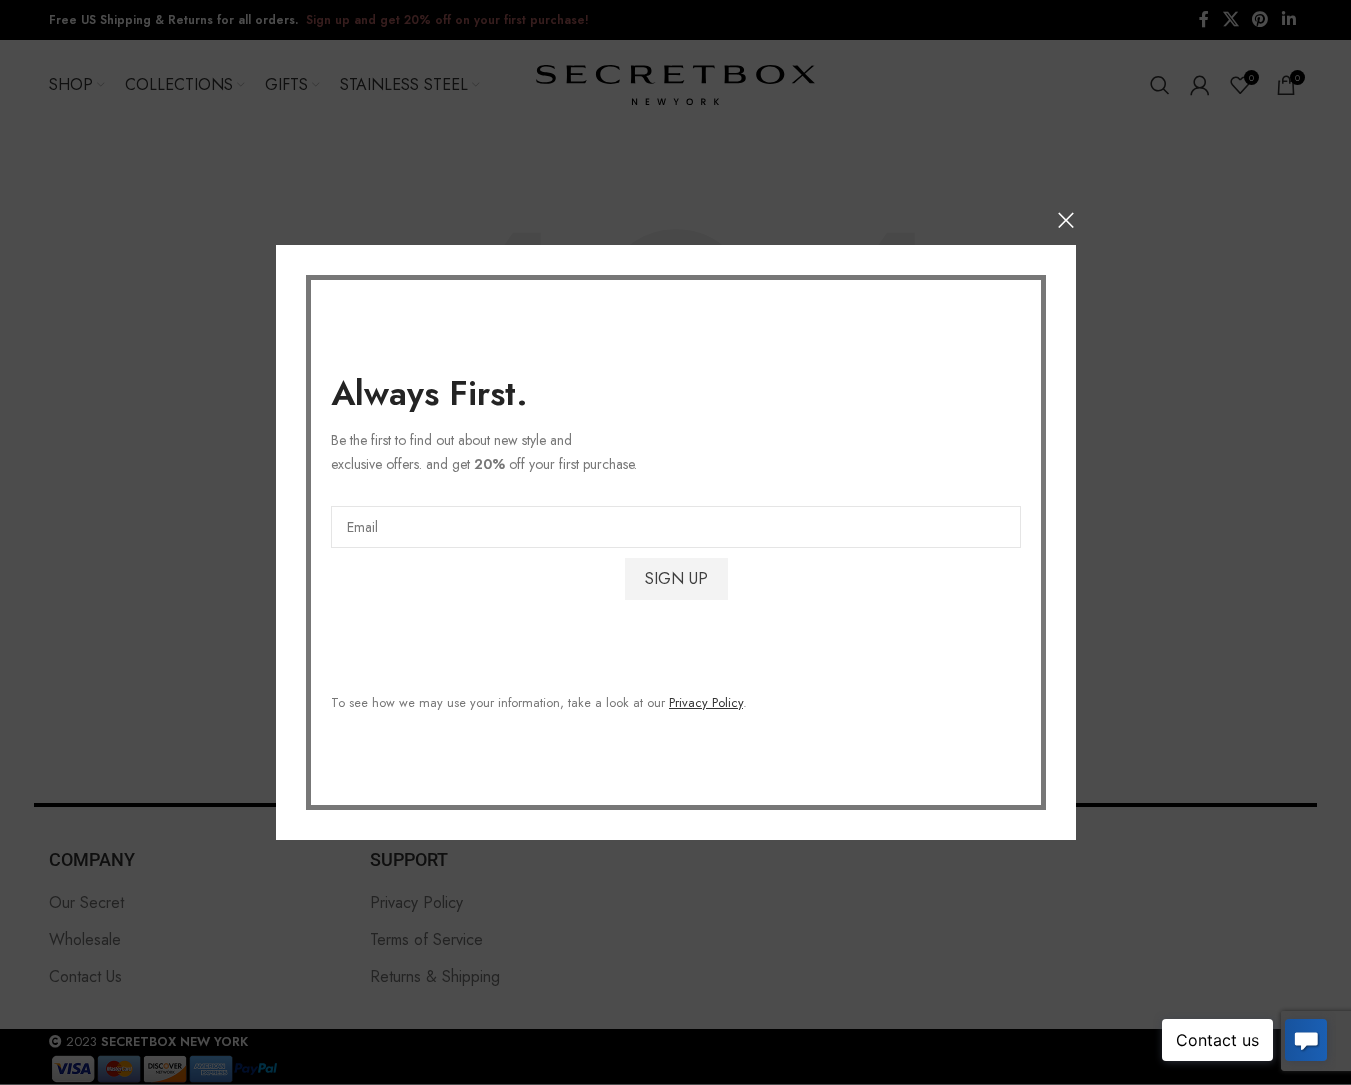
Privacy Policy (706, 702)
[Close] (1066, 220)
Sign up (675, 578)
